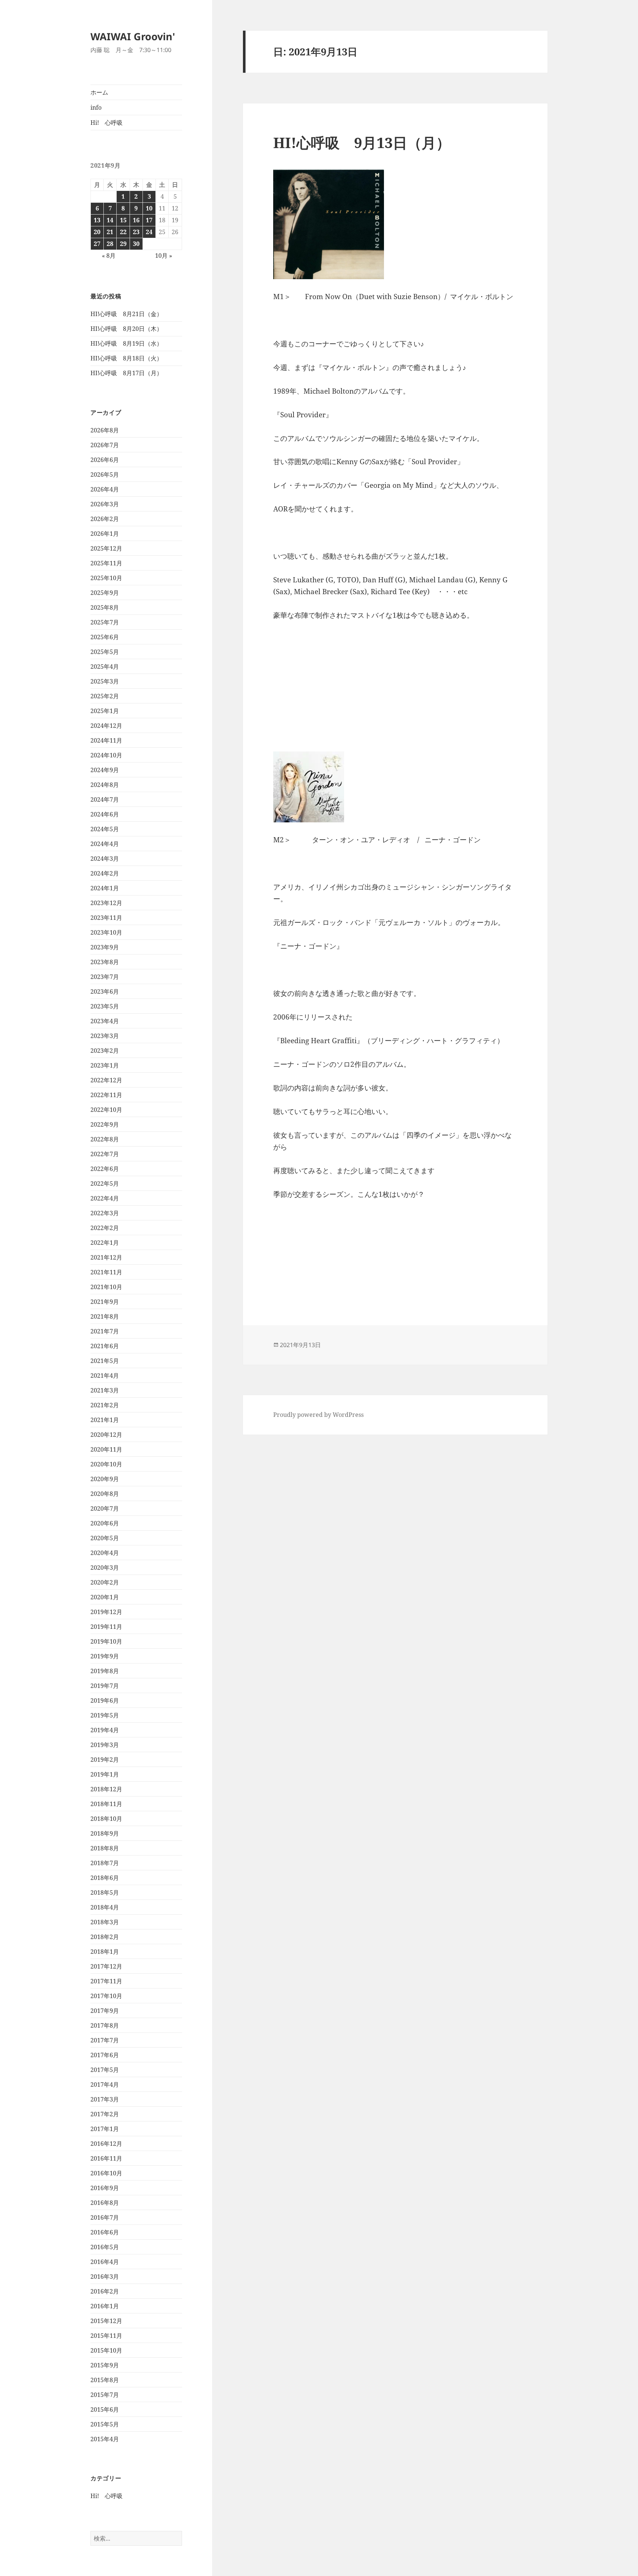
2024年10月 (106, 755)
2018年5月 (105, 1892)
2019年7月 (105, 1686)
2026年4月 (105, 489)
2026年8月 (105, 430)
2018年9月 (105, 1833)
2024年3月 (105, 859)
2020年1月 (105, 1597)
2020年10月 (106, 1464)
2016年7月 (105, 2217)
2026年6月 (105, 460)
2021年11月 (106, 1272)
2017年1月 (105, 2129)
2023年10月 (106, 932)
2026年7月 (105, 445)
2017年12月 (106, 1966)
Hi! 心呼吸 (107, 123)
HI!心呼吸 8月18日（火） (126, 358)
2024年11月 (106, 740)
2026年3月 (105, 504)
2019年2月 (105, 1760)
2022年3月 (105, 1213)
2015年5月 (105, 2424)
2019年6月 (105, 1700)
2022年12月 (106, 1080)
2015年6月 (105, 2409)
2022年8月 (105, 1139)
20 (97, 232)
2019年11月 (106, 1627)
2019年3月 (105, 1745)
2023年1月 (105, 1065)
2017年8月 (105, 2025)
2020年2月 (105, 1582)
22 (123, 232)
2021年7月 (105, 1331)
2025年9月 (105, 593)
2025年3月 (105, 681)
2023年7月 (105, 977)
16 (136, 220)
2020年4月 (105, 1553)
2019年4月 (105, 1730)
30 (136, 244)
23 (136, 232)
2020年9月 (105, 1479)
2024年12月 (106, 726)
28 (110, 244)
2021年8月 (105, 1316)
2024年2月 (105, 873)
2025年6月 (105, 637)
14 (110, 220)
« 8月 (109, 256)
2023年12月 (106, 903)
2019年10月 (106, 1641)
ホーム (99, 92)
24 (149, 232)
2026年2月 (105, 519)
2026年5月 (105, 475)
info (96, 107)
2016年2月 (105, 2291)
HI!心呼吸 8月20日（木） (126, 329)
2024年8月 (105, 785)
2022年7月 (105, 1154)
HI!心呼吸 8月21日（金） (126, 314)
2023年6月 (105, 991)
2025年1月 (105, 711)
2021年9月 (105, 1302)
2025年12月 (106, 548)
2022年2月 (105, 1228)
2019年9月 (105, 1656)
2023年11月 (106, 918)
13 (97, 220)
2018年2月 (105, 1937)
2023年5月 (105, 1006)
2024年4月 (105, 844)
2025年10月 (106, 578)
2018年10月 (106, 1819)
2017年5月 (105, 2070)
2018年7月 (105, 1863)
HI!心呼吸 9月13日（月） (362, 142)
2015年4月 (105, 2439)
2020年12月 (106, 1435)
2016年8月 (105, 2203)
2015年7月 (105, 2395)
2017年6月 (105, 2055)
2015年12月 (106, 2321)
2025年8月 (105, 607)
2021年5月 (105, 1361)
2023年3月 (105, 1036)
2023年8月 (105, 962)
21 (110, 232)
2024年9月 (105, 770)
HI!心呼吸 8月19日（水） (126, 343)
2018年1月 (105, 1952)
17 (149, 220)
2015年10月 (106, 2350)
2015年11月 (106, 2336)
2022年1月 (105, 1243)
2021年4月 (105, 1376)
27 (97, 244)
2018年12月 (106, 1789)
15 (123, 220)
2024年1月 (105, 888)
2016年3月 (105, 2277)
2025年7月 (105, 622)
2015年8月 (105, 2380)
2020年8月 (105, 1494)
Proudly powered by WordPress (318, 1415)
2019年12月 (106, 1612)
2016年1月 (105, 2306)
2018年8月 (105, 1848)
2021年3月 (105, 1390)
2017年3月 (105, 2099)
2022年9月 (105, 1124)
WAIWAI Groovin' (133, 36)
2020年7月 (105, 1508)
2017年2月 (105, 2114)
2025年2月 (105, 696)
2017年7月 (105, 2040)
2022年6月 (105, 1169)
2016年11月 (106, 2158)
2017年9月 (105, 2011)
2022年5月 (105, 1183)
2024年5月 (105, 829)
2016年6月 (105, 2232)
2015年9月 (105, 2365)
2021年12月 (106, 1257)
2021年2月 (105, 1405)
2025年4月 (105, 667)
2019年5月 (105, 1715)
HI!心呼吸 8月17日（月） (126, 373)
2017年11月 (106, 1981)
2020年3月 (105, 1568)
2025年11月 (106, 563)
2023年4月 (105, 1021)
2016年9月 (105, 2188)
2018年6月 (105, 1878)
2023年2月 (105, 1051)
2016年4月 (105, 2262)
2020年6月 (105, 1523)
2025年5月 (105, 652)
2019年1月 (105, 1774)
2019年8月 (105, 1671)
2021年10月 (106, 1287)
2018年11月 (106, 1804)
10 (149, 208)
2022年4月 (105, 1198)
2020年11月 (106, 1449)
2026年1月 (105, 534)
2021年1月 (105, 1420)
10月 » (164, 256)
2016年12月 (106, 2144)
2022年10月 (106, 1110)
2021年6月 (105, 1346)
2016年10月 (106, 2173)
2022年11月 (106, 1095)
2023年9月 (105, 947)
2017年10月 (106, 1996)
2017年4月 (105, 2085)
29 (123, 244)
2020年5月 (105, 1538)
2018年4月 (105, 1907)
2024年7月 (105, 799)
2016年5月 (105, 2247)
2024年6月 (105, 814)
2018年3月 (105, 1922)
